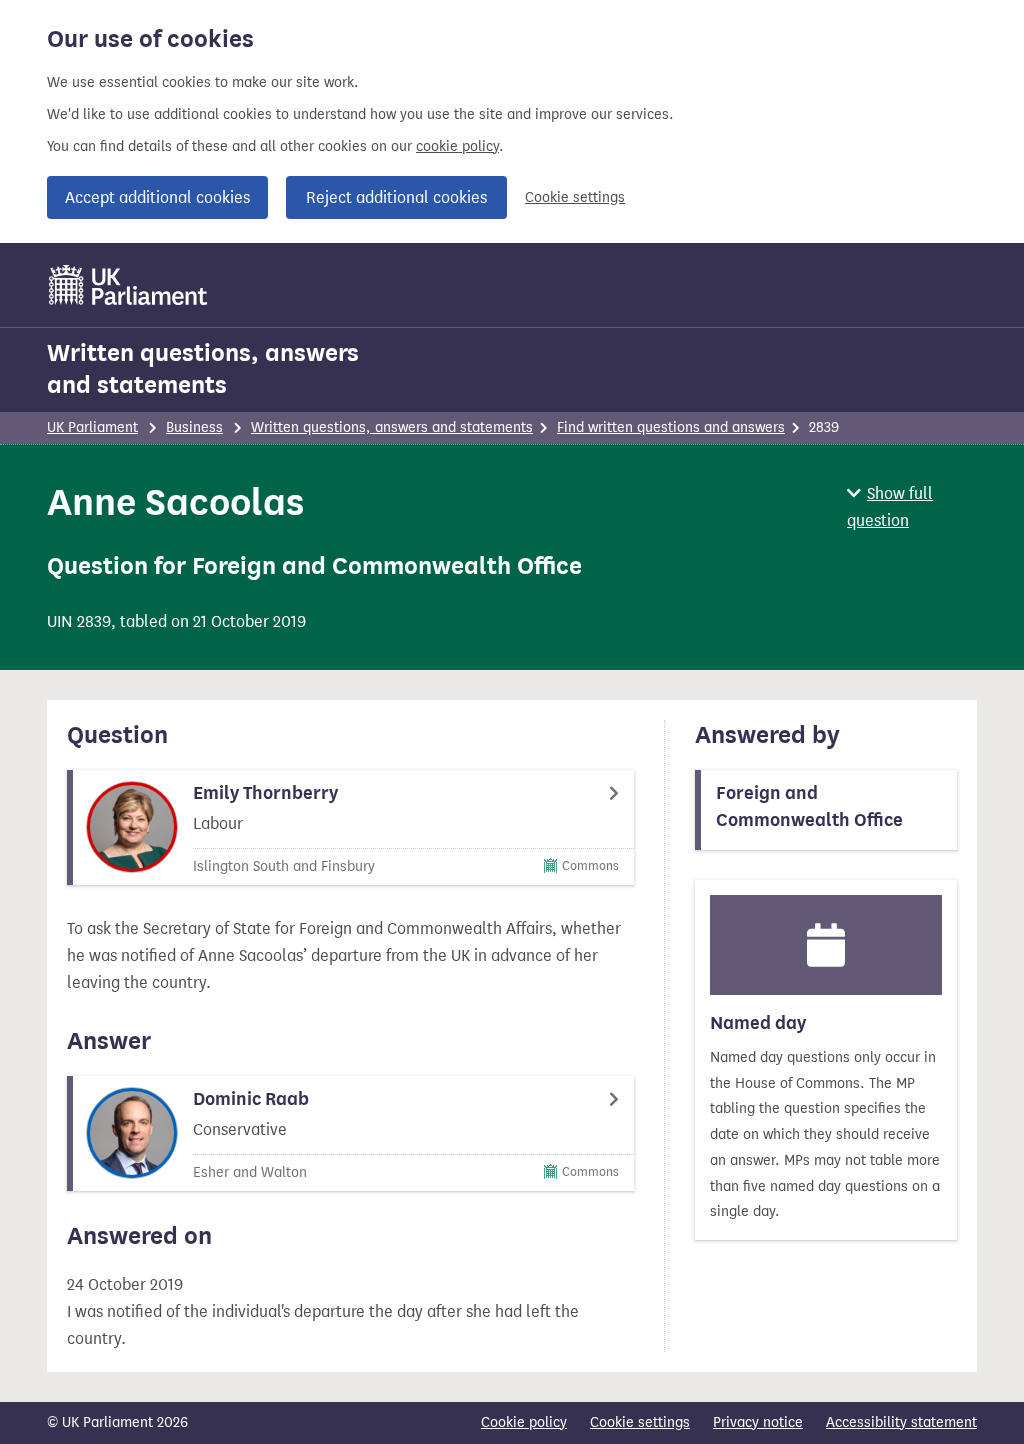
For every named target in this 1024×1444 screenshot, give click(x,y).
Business (194, 427)
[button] (912, 507)
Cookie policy (524, 1422)
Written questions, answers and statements (203, 369)
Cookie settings (575, 197)
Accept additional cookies (157, 197)
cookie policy (457, 146)
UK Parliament (92, 427)
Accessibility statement (901, 1422)
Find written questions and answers (671, 427)
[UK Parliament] (128, 285)
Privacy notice (758, 1422)
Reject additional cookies (396, 197)
